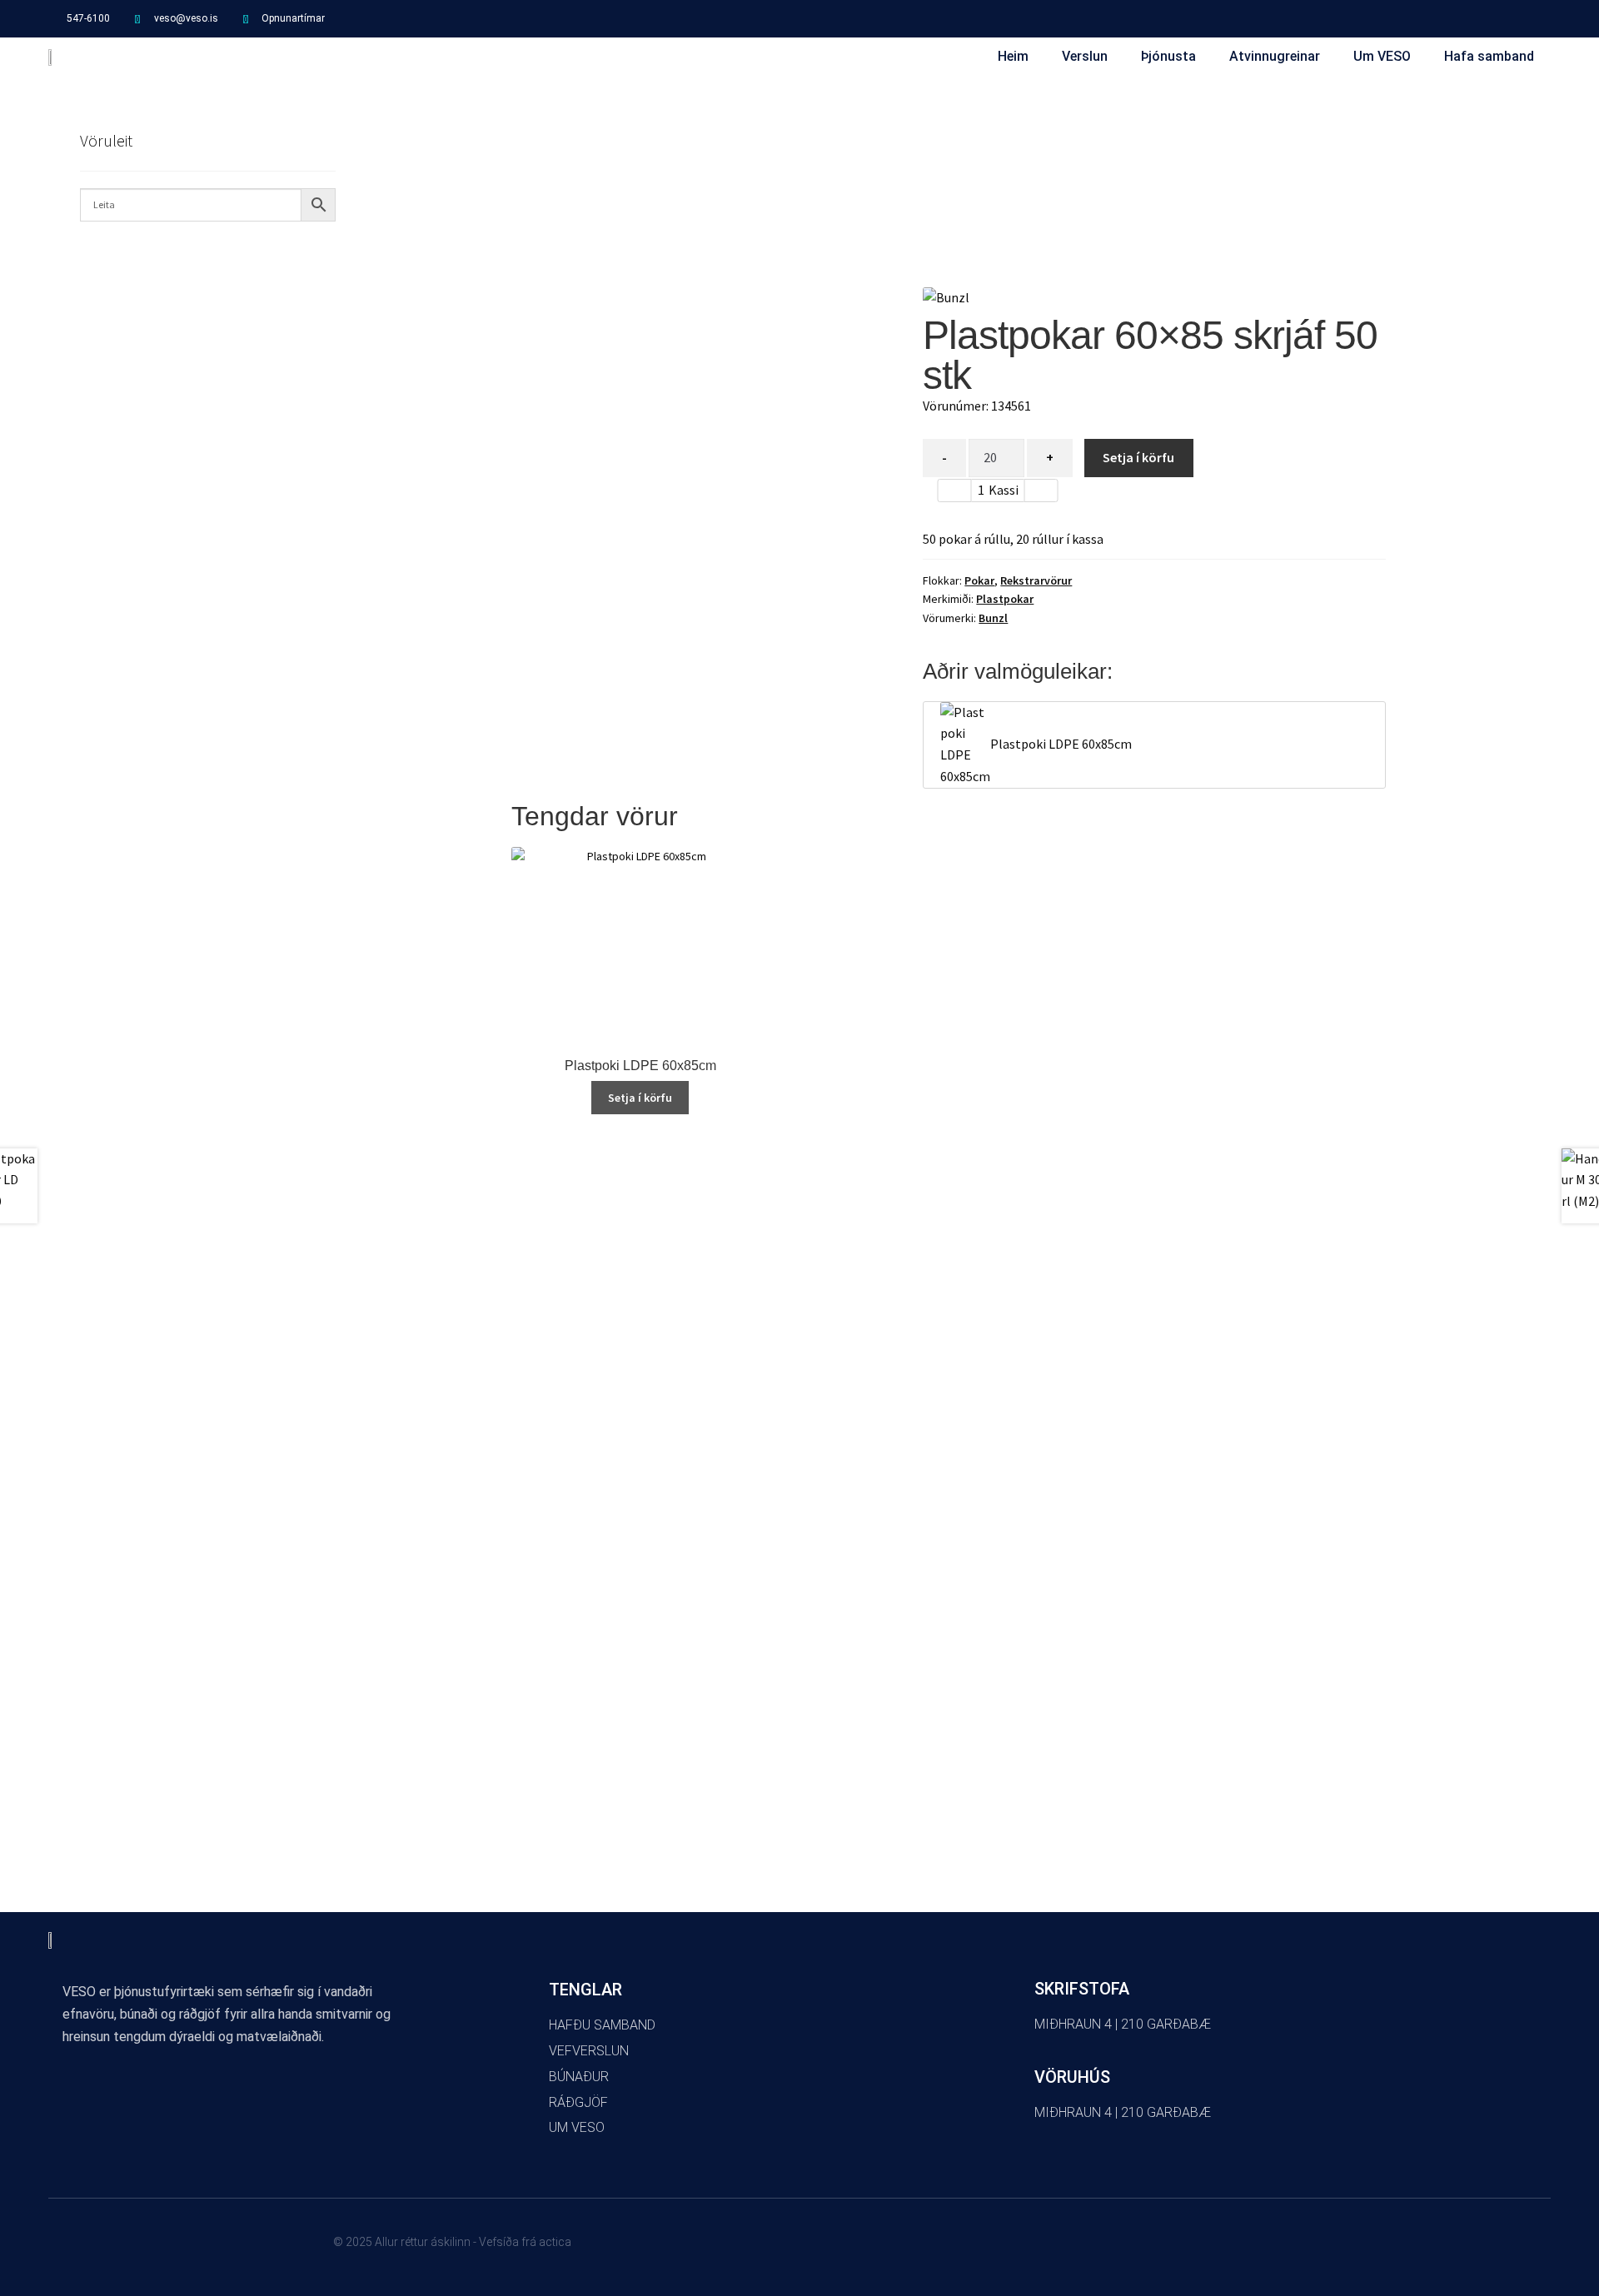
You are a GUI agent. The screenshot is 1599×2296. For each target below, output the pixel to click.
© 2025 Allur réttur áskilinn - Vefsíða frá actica (452, 2242)
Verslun (1085, 56)
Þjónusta (1168, 56)
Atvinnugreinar (1275, 56)
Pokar (979, 580)
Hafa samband (1489, 56)
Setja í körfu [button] (640, 1098)
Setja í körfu (1138, 457)
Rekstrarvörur (1036, 580)
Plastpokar (1005, 599)
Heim (1013, 56)
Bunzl (993, 618)
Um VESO (1382, 56)
